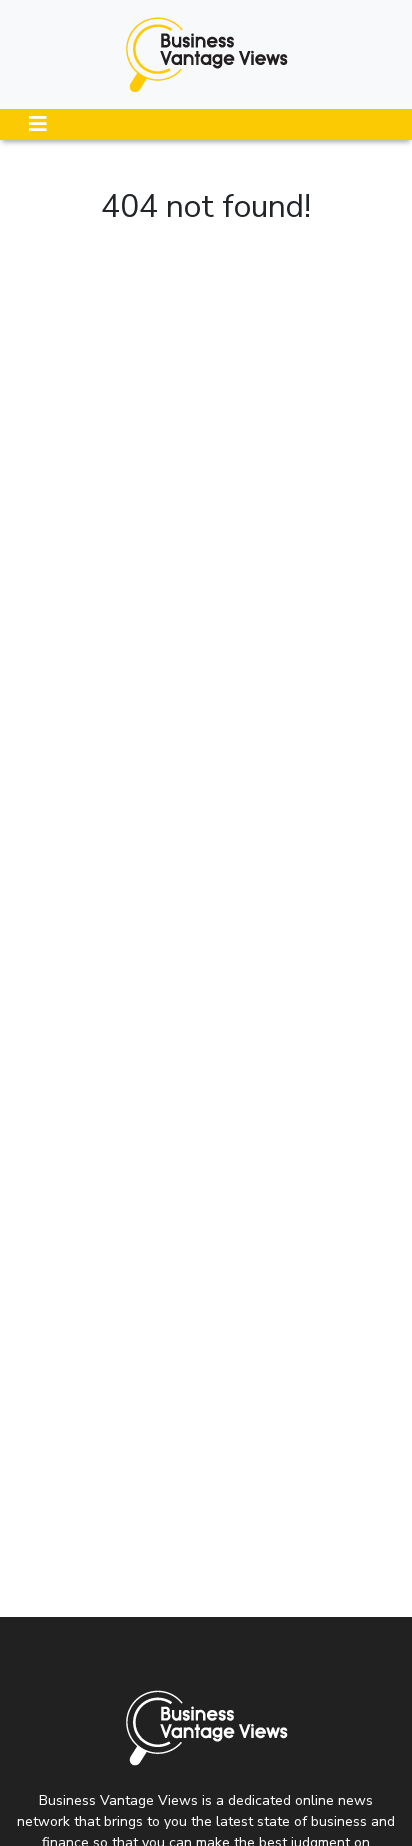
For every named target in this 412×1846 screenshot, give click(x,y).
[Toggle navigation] (38, 124)
